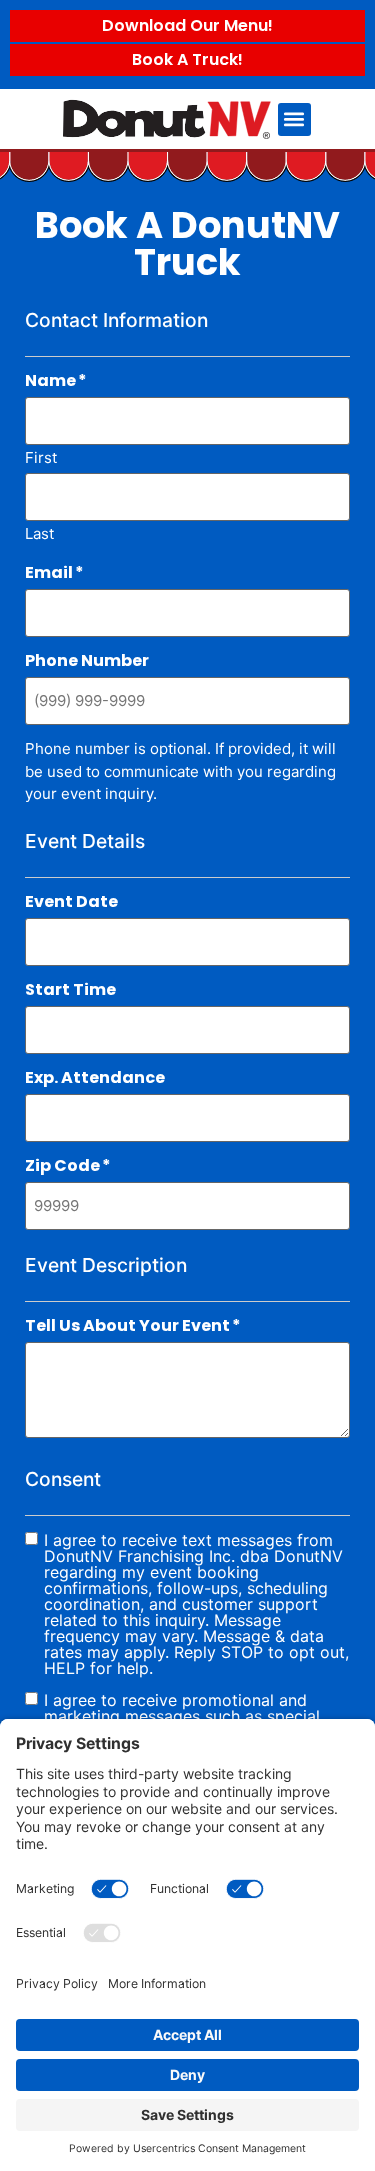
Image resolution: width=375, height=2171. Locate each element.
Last (39, 532)
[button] (294, 119)
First (41, 456)
